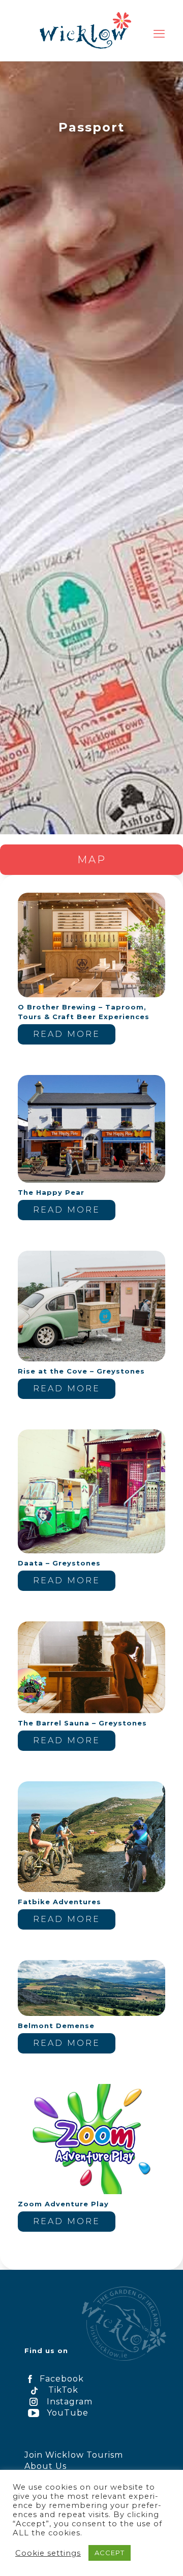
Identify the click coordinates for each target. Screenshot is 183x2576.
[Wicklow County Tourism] (85, 30)
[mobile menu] (159, 34)
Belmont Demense (56, 2026)
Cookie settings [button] (48, 2553)
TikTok (63, 2390)
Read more (67, 1034)
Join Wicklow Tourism (74, 2455)
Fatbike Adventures (59, 1902)
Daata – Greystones (59, 1563)
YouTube (68, 2413)
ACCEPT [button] (110, 2553)
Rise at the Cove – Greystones (81, 1371)
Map (92, 860)
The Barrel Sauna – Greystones (82, 1723)
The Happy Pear (51, 1192)
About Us (45, 2466)
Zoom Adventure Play (63, 2204)
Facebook (62, 2379)
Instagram (70, 2402)
